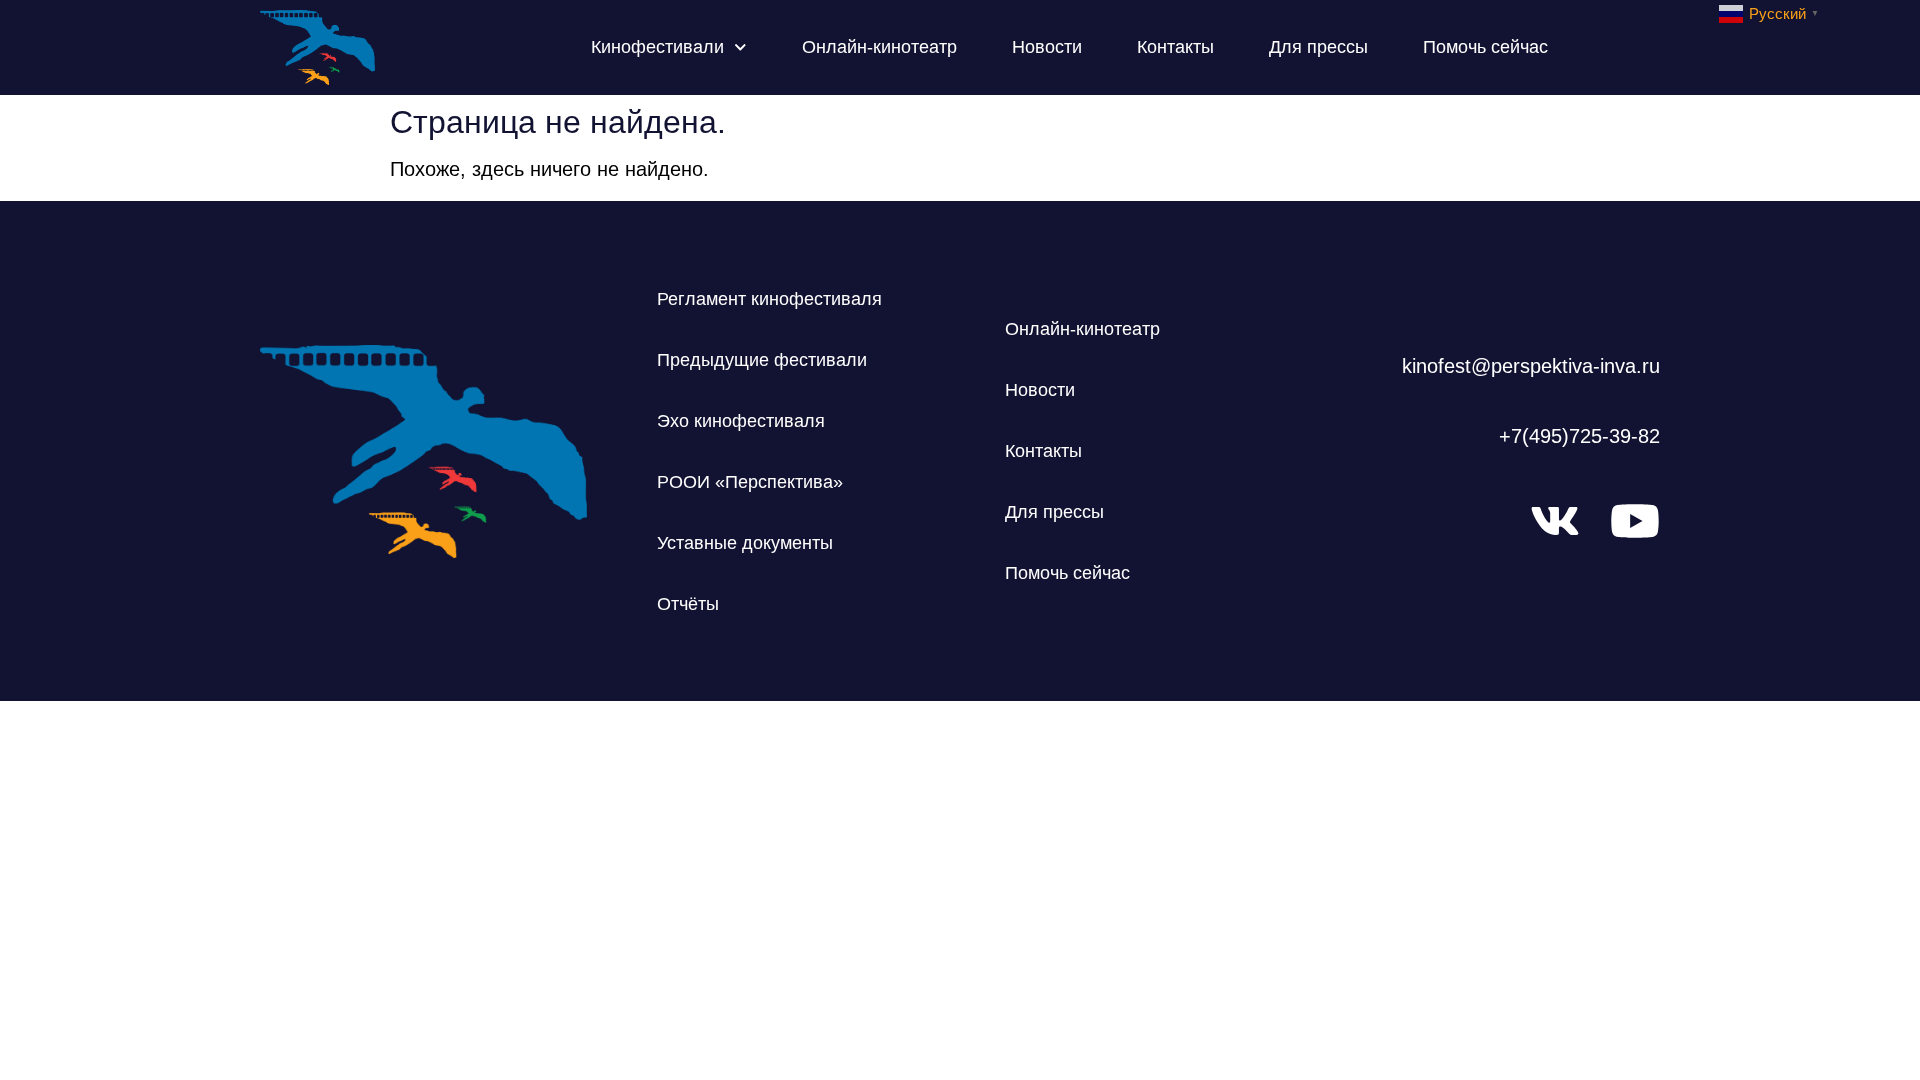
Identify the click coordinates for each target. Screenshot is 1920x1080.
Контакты (1175, 47)
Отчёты (688, 604)
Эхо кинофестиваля (741, 421)
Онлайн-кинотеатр (879, 47)
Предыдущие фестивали (762, 360)
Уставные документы (745, 543)
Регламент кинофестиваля (769, 299)
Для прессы (1318, 47)
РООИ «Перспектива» (750, 482)
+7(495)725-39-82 (1579, 436)
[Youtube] (1635, 521)
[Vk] (1555, 521)
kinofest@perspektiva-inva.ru (1531, 366)
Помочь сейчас (1485, 47)
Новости (1047, 47)
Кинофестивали (657, 47)
